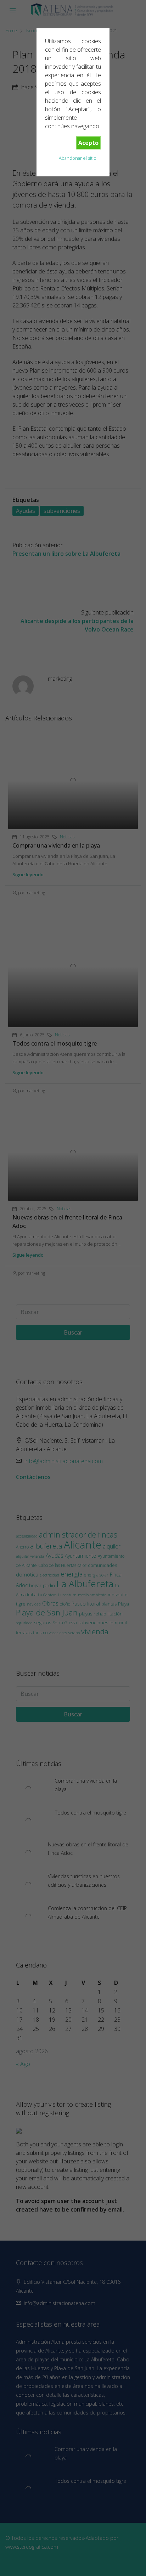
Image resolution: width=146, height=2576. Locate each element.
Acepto (88, 143)
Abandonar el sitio (78, 158)
